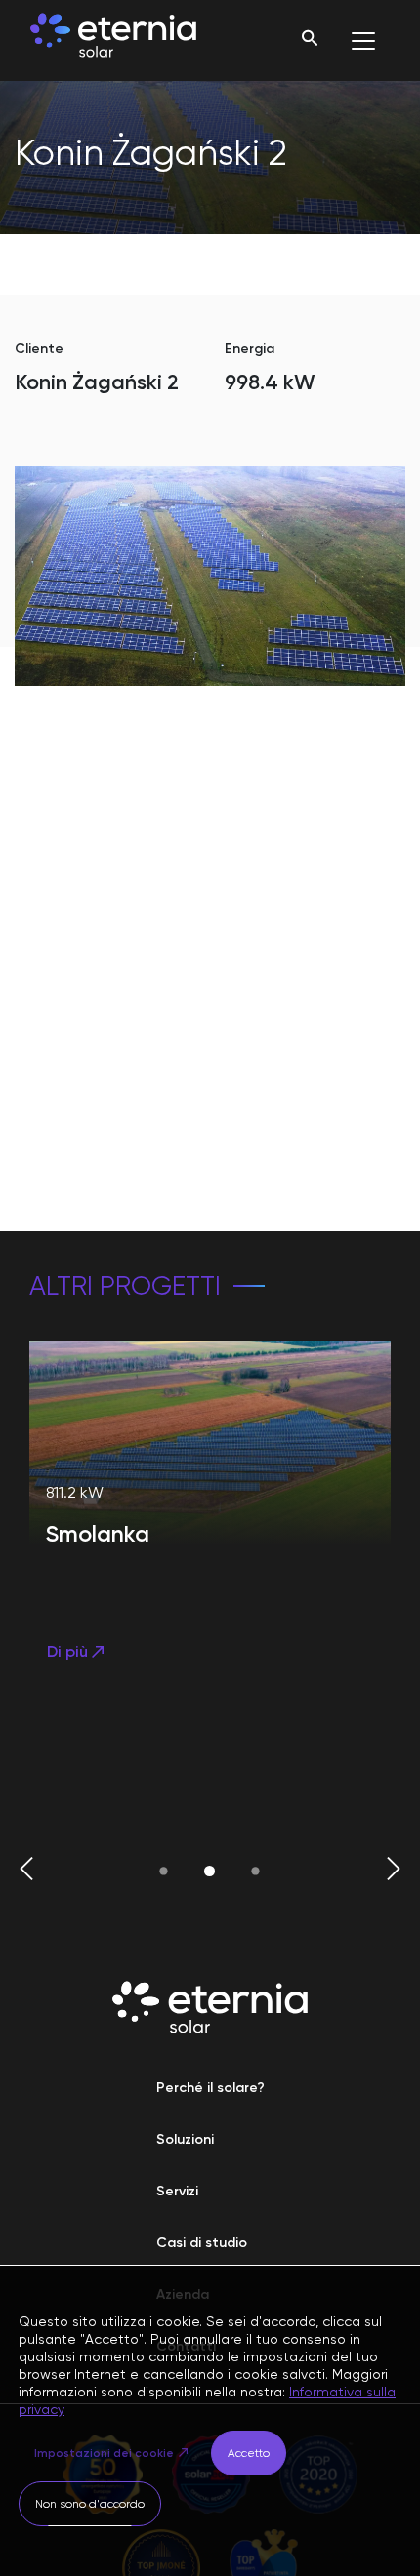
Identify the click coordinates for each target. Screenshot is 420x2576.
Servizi (177, 2191)
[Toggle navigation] (363, 41)
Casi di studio (202, 2243)
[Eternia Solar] (113, 40)
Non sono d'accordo (90, 2504)
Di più (67, 1651)
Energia (250, 349)
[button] (26, 1871)
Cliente (39, 349)
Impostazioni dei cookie (104, 2453)
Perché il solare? (210, 2088)
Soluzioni (185, 2139)
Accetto (249, 2453)
